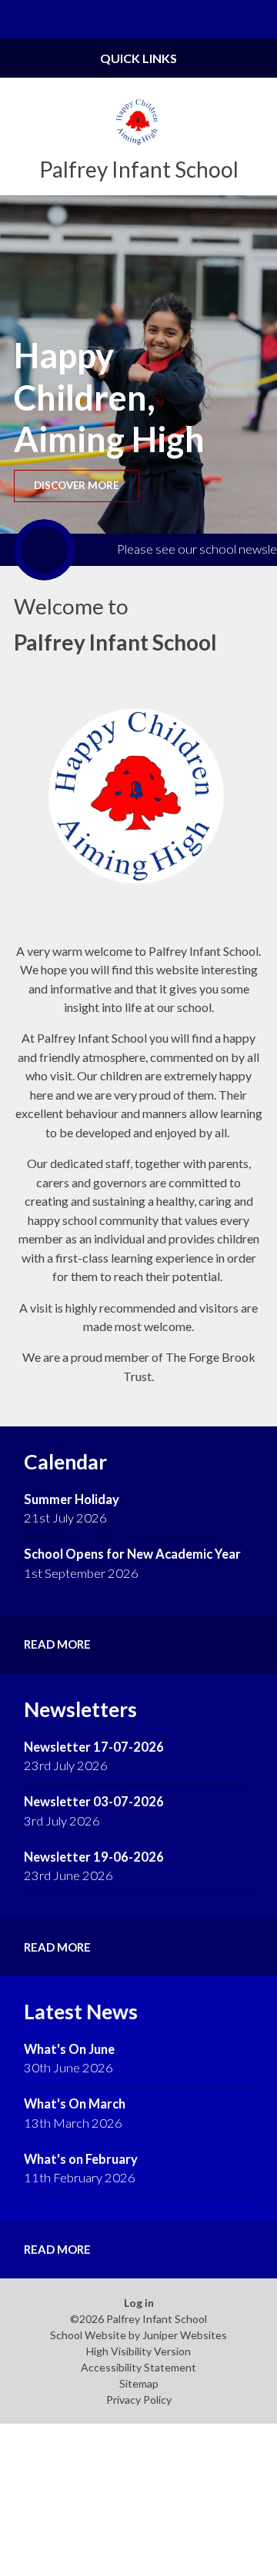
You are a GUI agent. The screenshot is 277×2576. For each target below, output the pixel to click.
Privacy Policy (139, 2400)
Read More (57, 1644)
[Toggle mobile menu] (19, 19)
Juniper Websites (185, 2335)
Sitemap (139, 2383)
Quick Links (138, 58)
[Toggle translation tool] (220, 19)
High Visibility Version (138, 2351)
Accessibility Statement (138, 2367)
